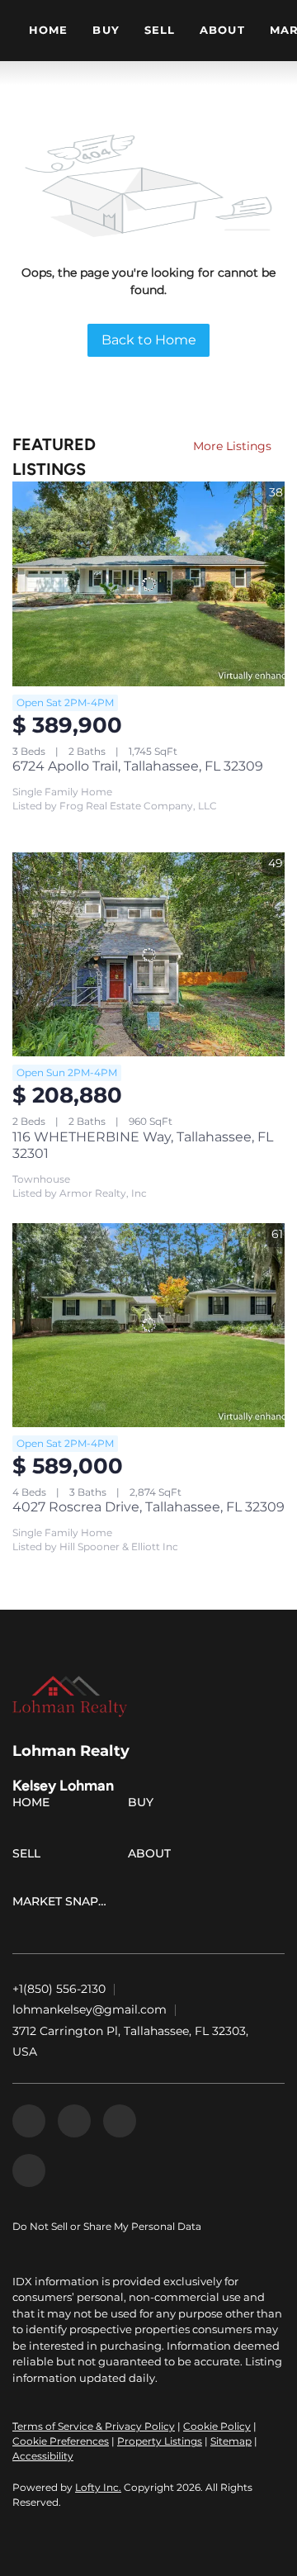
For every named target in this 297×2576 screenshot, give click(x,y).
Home (48, 30)
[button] (35, 1805)
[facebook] (29, 2121)
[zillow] (74, 2121)
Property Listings (160, 2441)
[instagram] (120, 2121)
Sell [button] (160, 30)
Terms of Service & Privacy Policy (94, 2426)
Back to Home (149, 340)
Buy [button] (106, 30)
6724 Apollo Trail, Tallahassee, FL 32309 (138, 766)
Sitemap (231, 2441)
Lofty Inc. (98, 2487)
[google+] (29, 2170)
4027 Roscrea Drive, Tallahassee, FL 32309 (148, 1507)
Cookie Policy (217, 2426)
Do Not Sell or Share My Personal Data (107, 2226)
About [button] (222, 30)
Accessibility (43, 2456)
